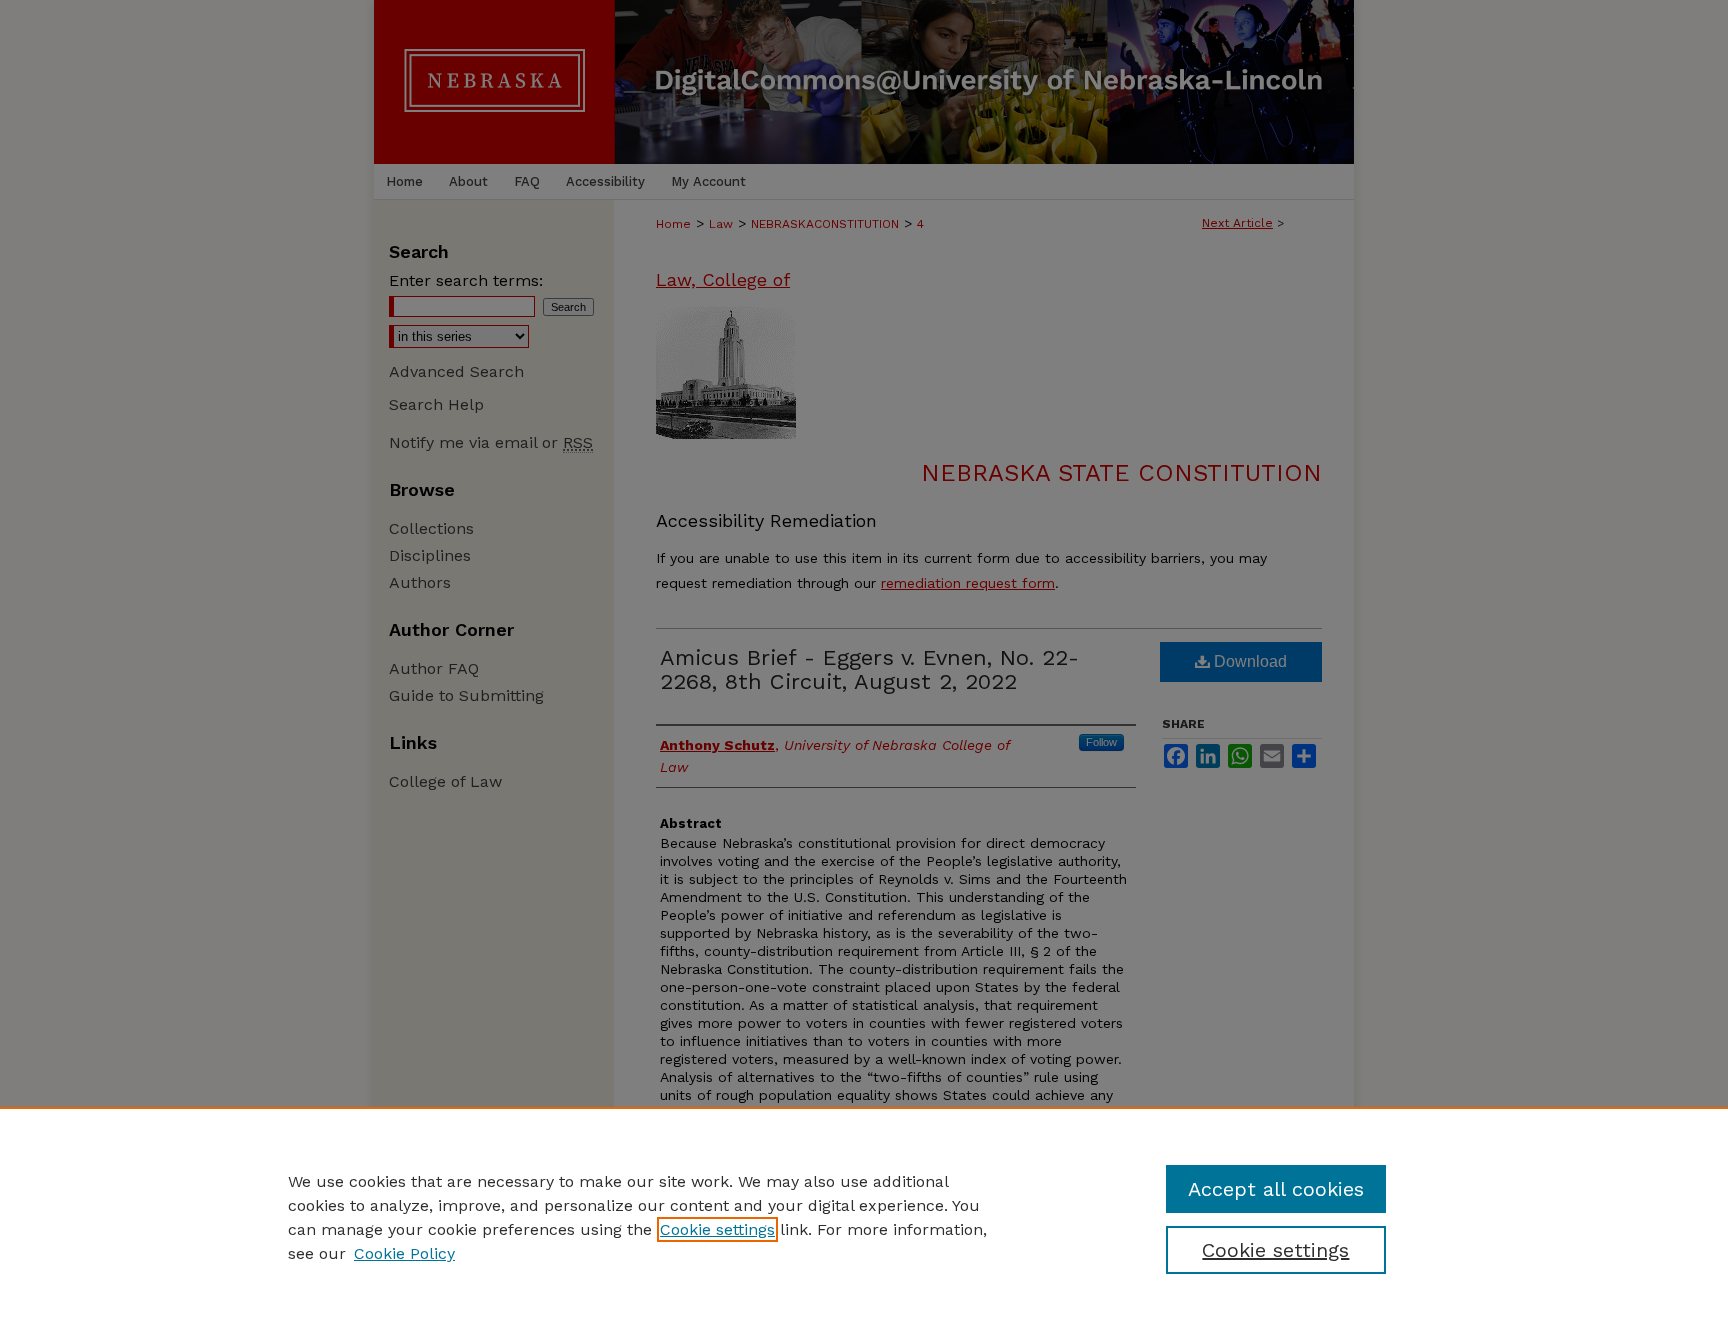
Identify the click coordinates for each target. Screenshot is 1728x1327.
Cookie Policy (404, 1253)
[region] (864, 1217)
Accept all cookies (1276, 1189)
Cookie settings (717, 1229)
